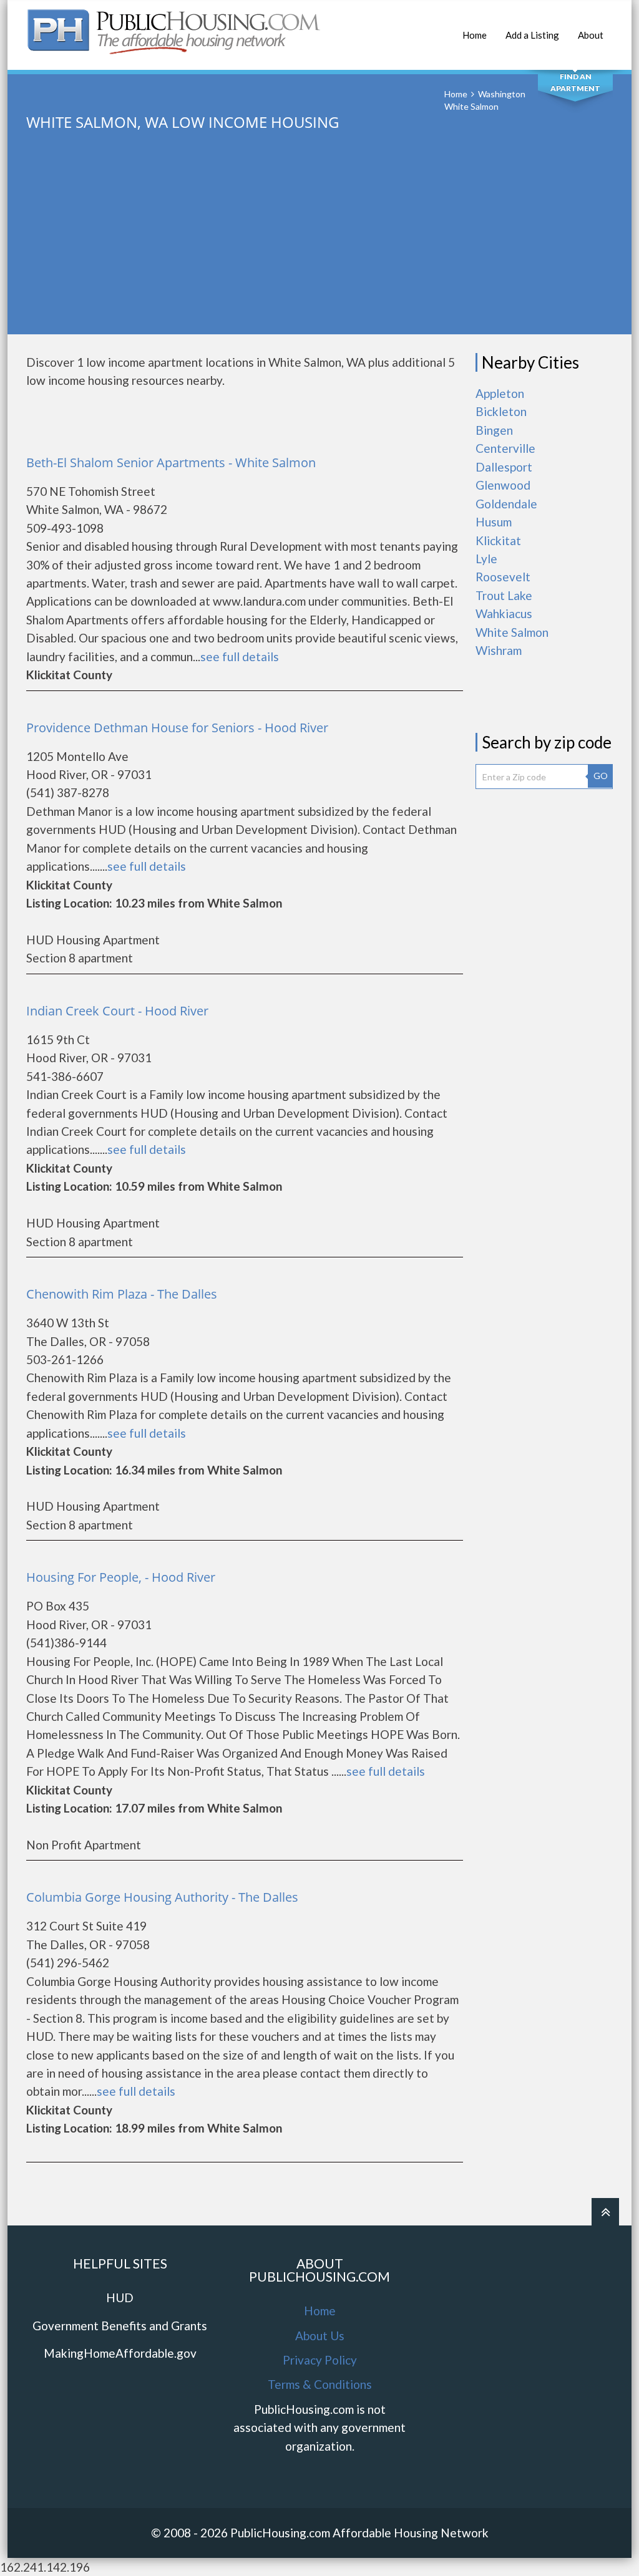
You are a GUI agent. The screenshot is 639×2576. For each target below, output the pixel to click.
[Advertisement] (319, 247)
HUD (120, 2298)
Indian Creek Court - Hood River (117, 1011)
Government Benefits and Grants (120, 2326)
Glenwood (503, 485)
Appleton (500, 393)
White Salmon (512, 632)
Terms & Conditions (320, 2384)
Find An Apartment (575, 82)
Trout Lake (504, 595)
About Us (320, 2336)
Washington (502, 94)
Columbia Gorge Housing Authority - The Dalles (162, 1897)
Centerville (505, 448)
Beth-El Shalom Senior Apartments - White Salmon (171, 462)
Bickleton (501, 411)
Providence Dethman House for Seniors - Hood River (177, 728)
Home (475, 35)
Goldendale (506, 504)
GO (601, 776)
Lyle (486, 559)
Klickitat (498, 540)
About (591, 35)
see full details (240, 656)
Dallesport (504, 467)
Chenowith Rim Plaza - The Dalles (122, 1294)
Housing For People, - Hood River (121, 1577)
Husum (494, 522)
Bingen (494, 430)
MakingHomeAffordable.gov (120, 2353)
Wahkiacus (504, 613)
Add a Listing (532, 35)
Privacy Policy (320, 2360)
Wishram (499, 650)
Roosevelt (503, 577)
